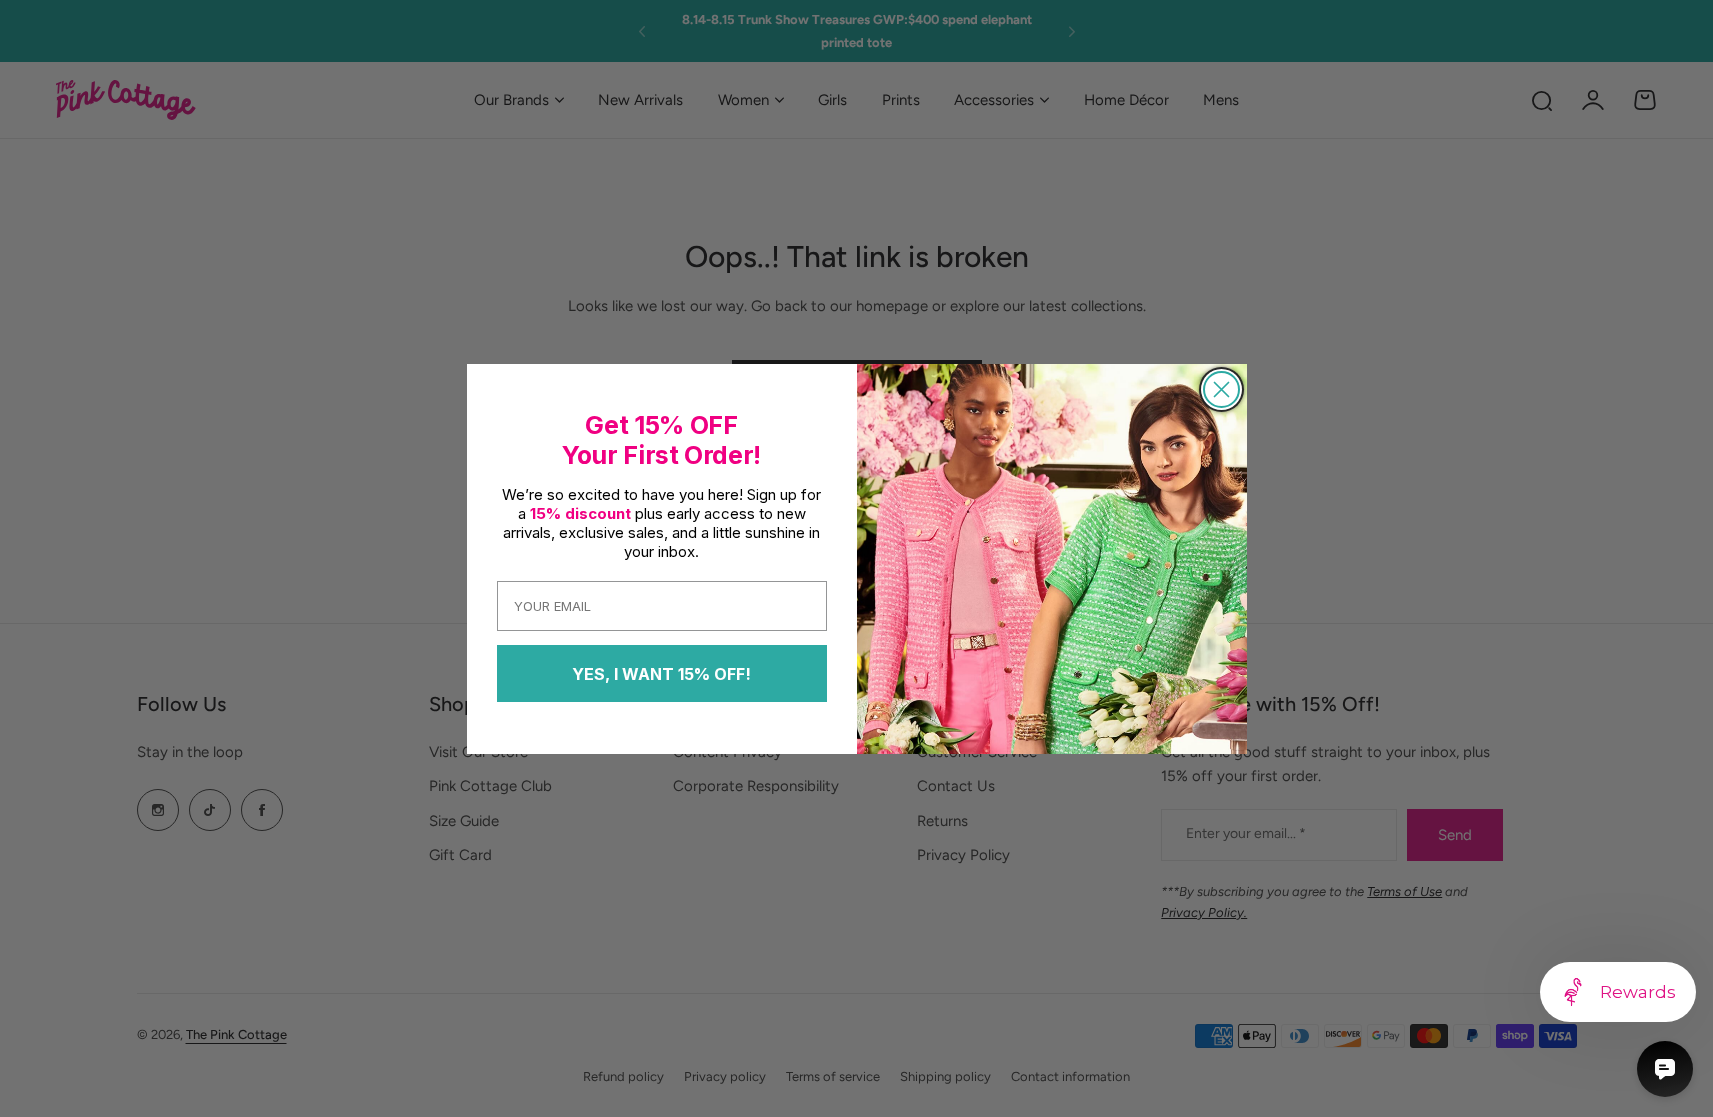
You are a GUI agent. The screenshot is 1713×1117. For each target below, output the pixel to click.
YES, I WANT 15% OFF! (661, 674)
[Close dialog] (1221, 389)
